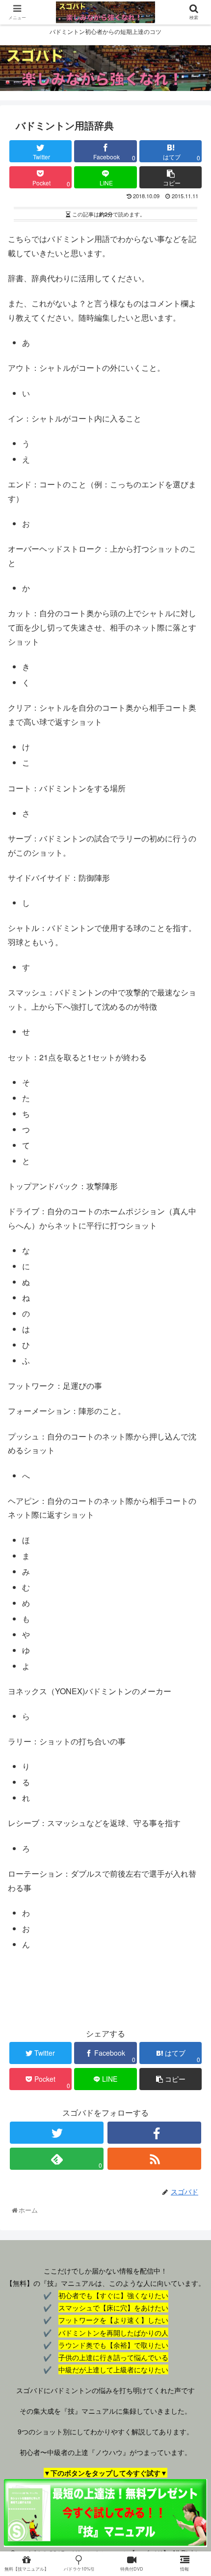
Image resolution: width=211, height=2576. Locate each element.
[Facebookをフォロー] (154, 2133)
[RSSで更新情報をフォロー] (154, 2159)
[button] (192, 1512)
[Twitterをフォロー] (57, 2133)
